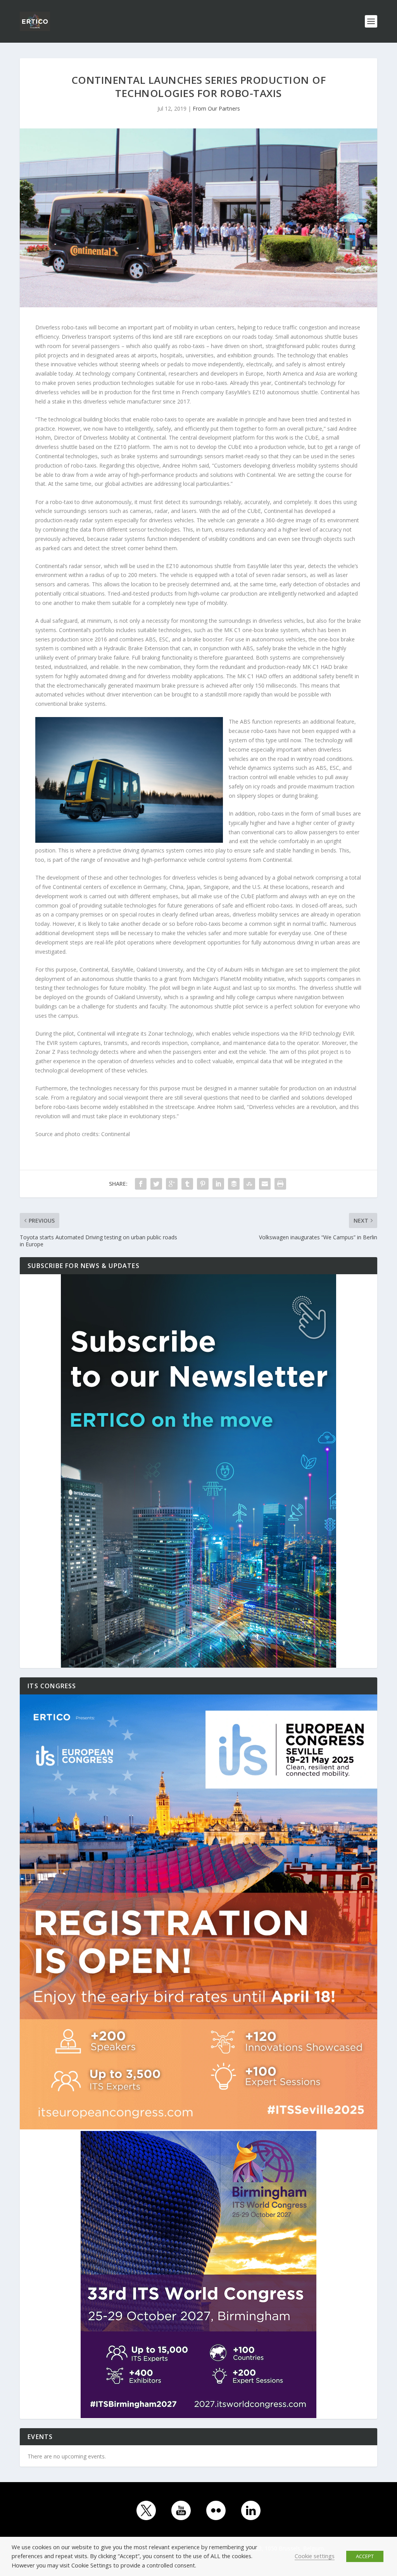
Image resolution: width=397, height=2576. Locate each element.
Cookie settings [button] (315, 2556)
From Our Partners (216, 108)
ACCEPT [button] (365, 2556)
